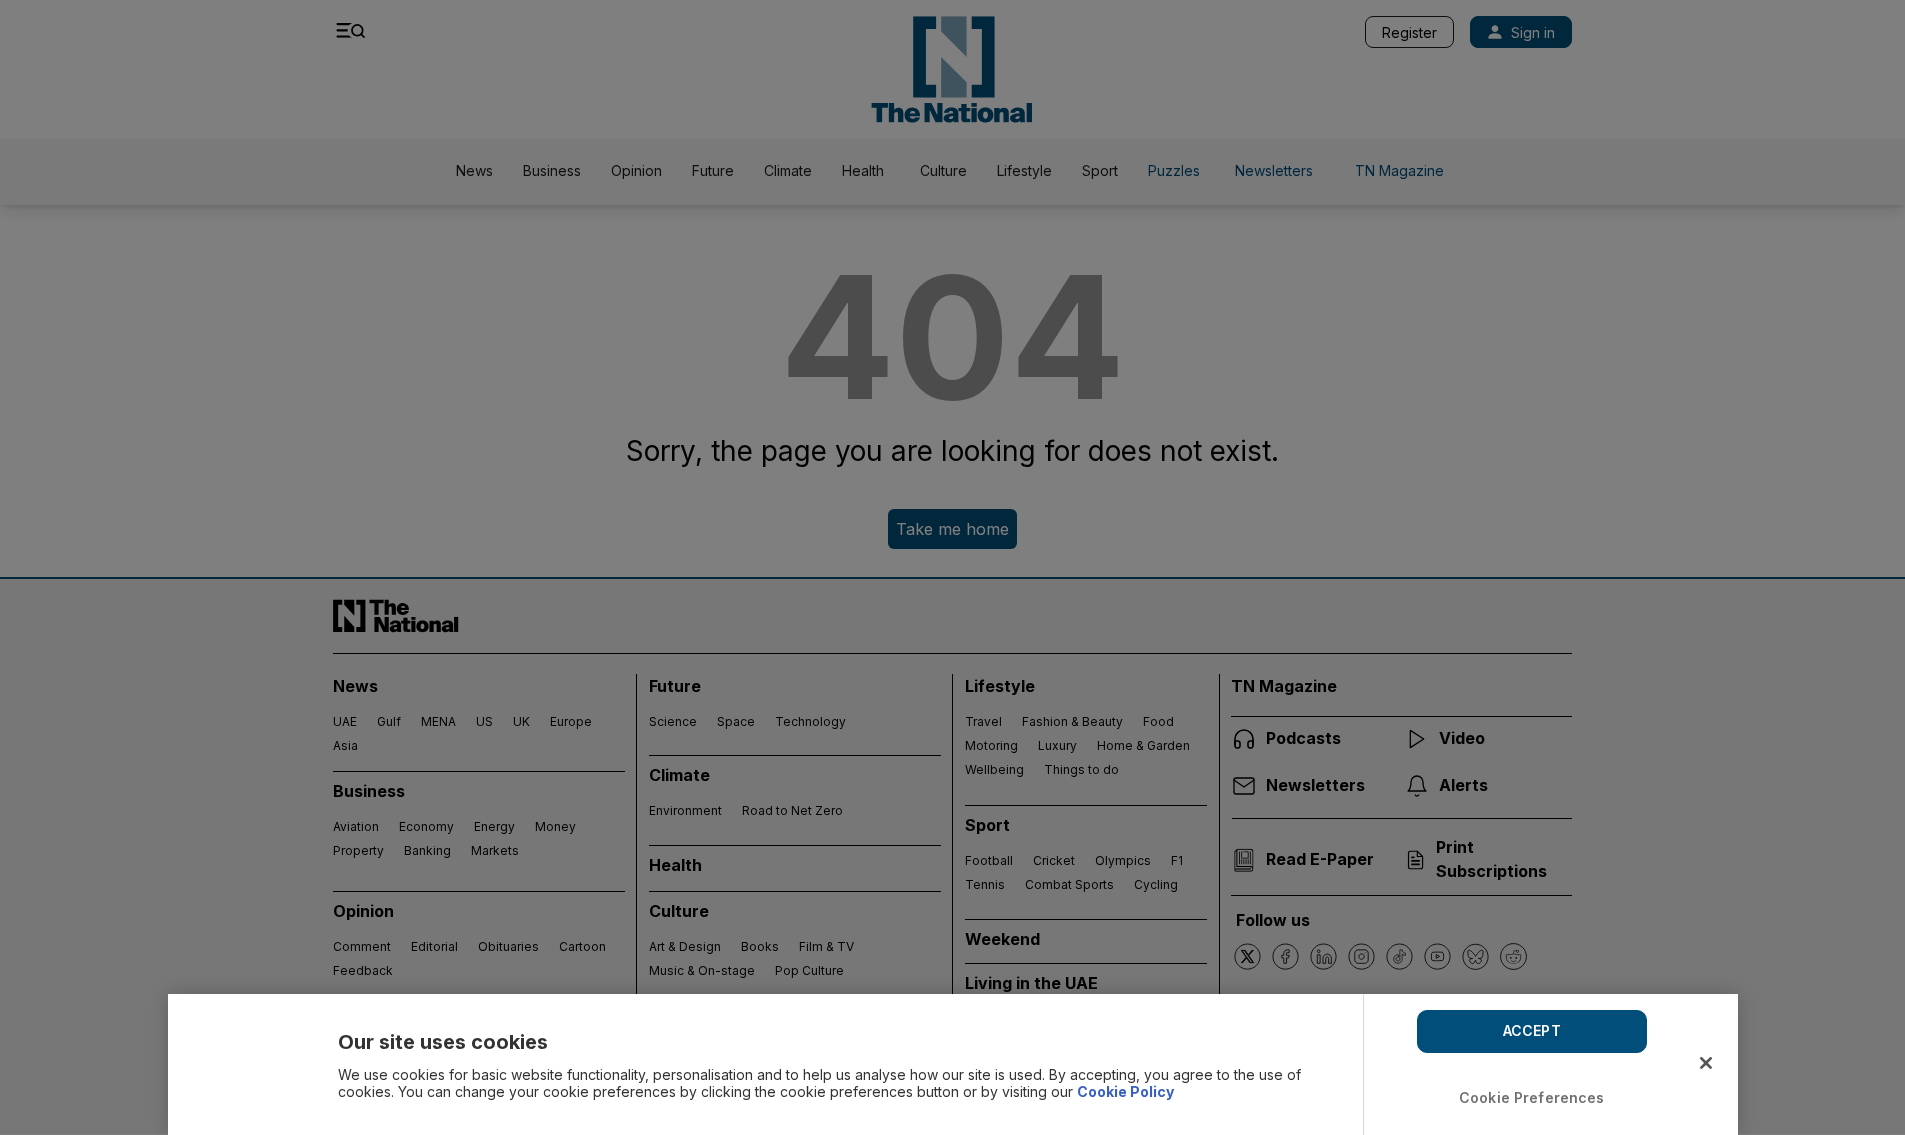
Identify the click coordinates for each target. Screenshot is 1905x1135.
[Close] (1706, 1063)
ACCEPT (1532, 1030)
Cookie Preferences (1532, 1097)
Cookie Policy (1125, 1091)
